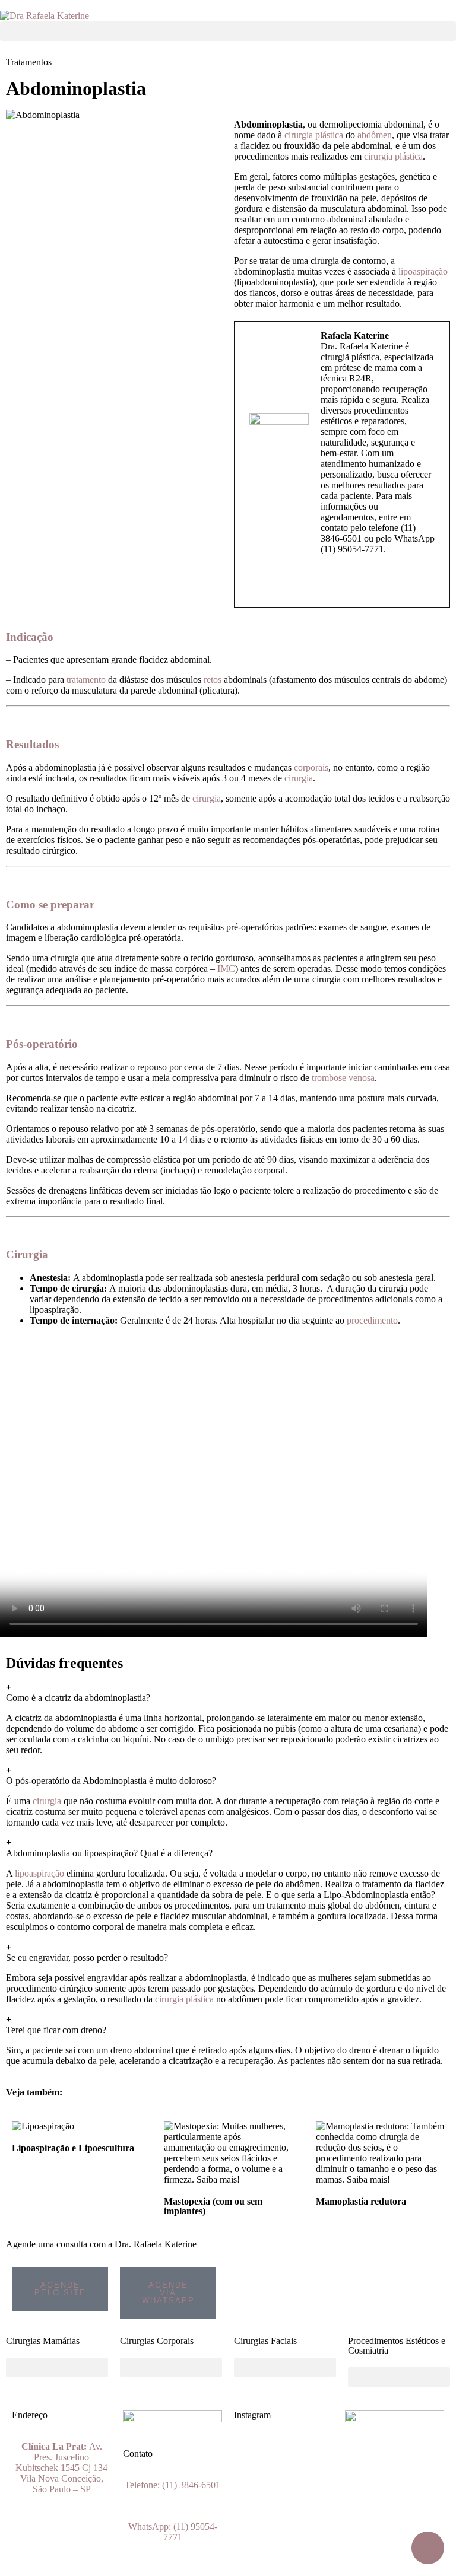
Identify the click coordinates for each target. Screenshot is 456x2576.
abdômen (375, 135)
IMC (226, 969)
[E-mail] (257, 586)
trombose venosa (343, 1078)
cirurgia (299, 778)
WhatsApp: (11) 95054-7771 (173, 2532)
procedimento (372, 1320)
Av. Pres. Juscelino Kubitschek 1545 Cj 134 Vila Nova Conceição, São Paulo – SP (61, 2468)
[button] (228, 31)
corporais (311, 767)
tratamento (86, 680)
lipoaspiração (423, 271)
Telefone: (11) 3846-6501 (172, 2485)
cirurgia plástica (314, 135)
